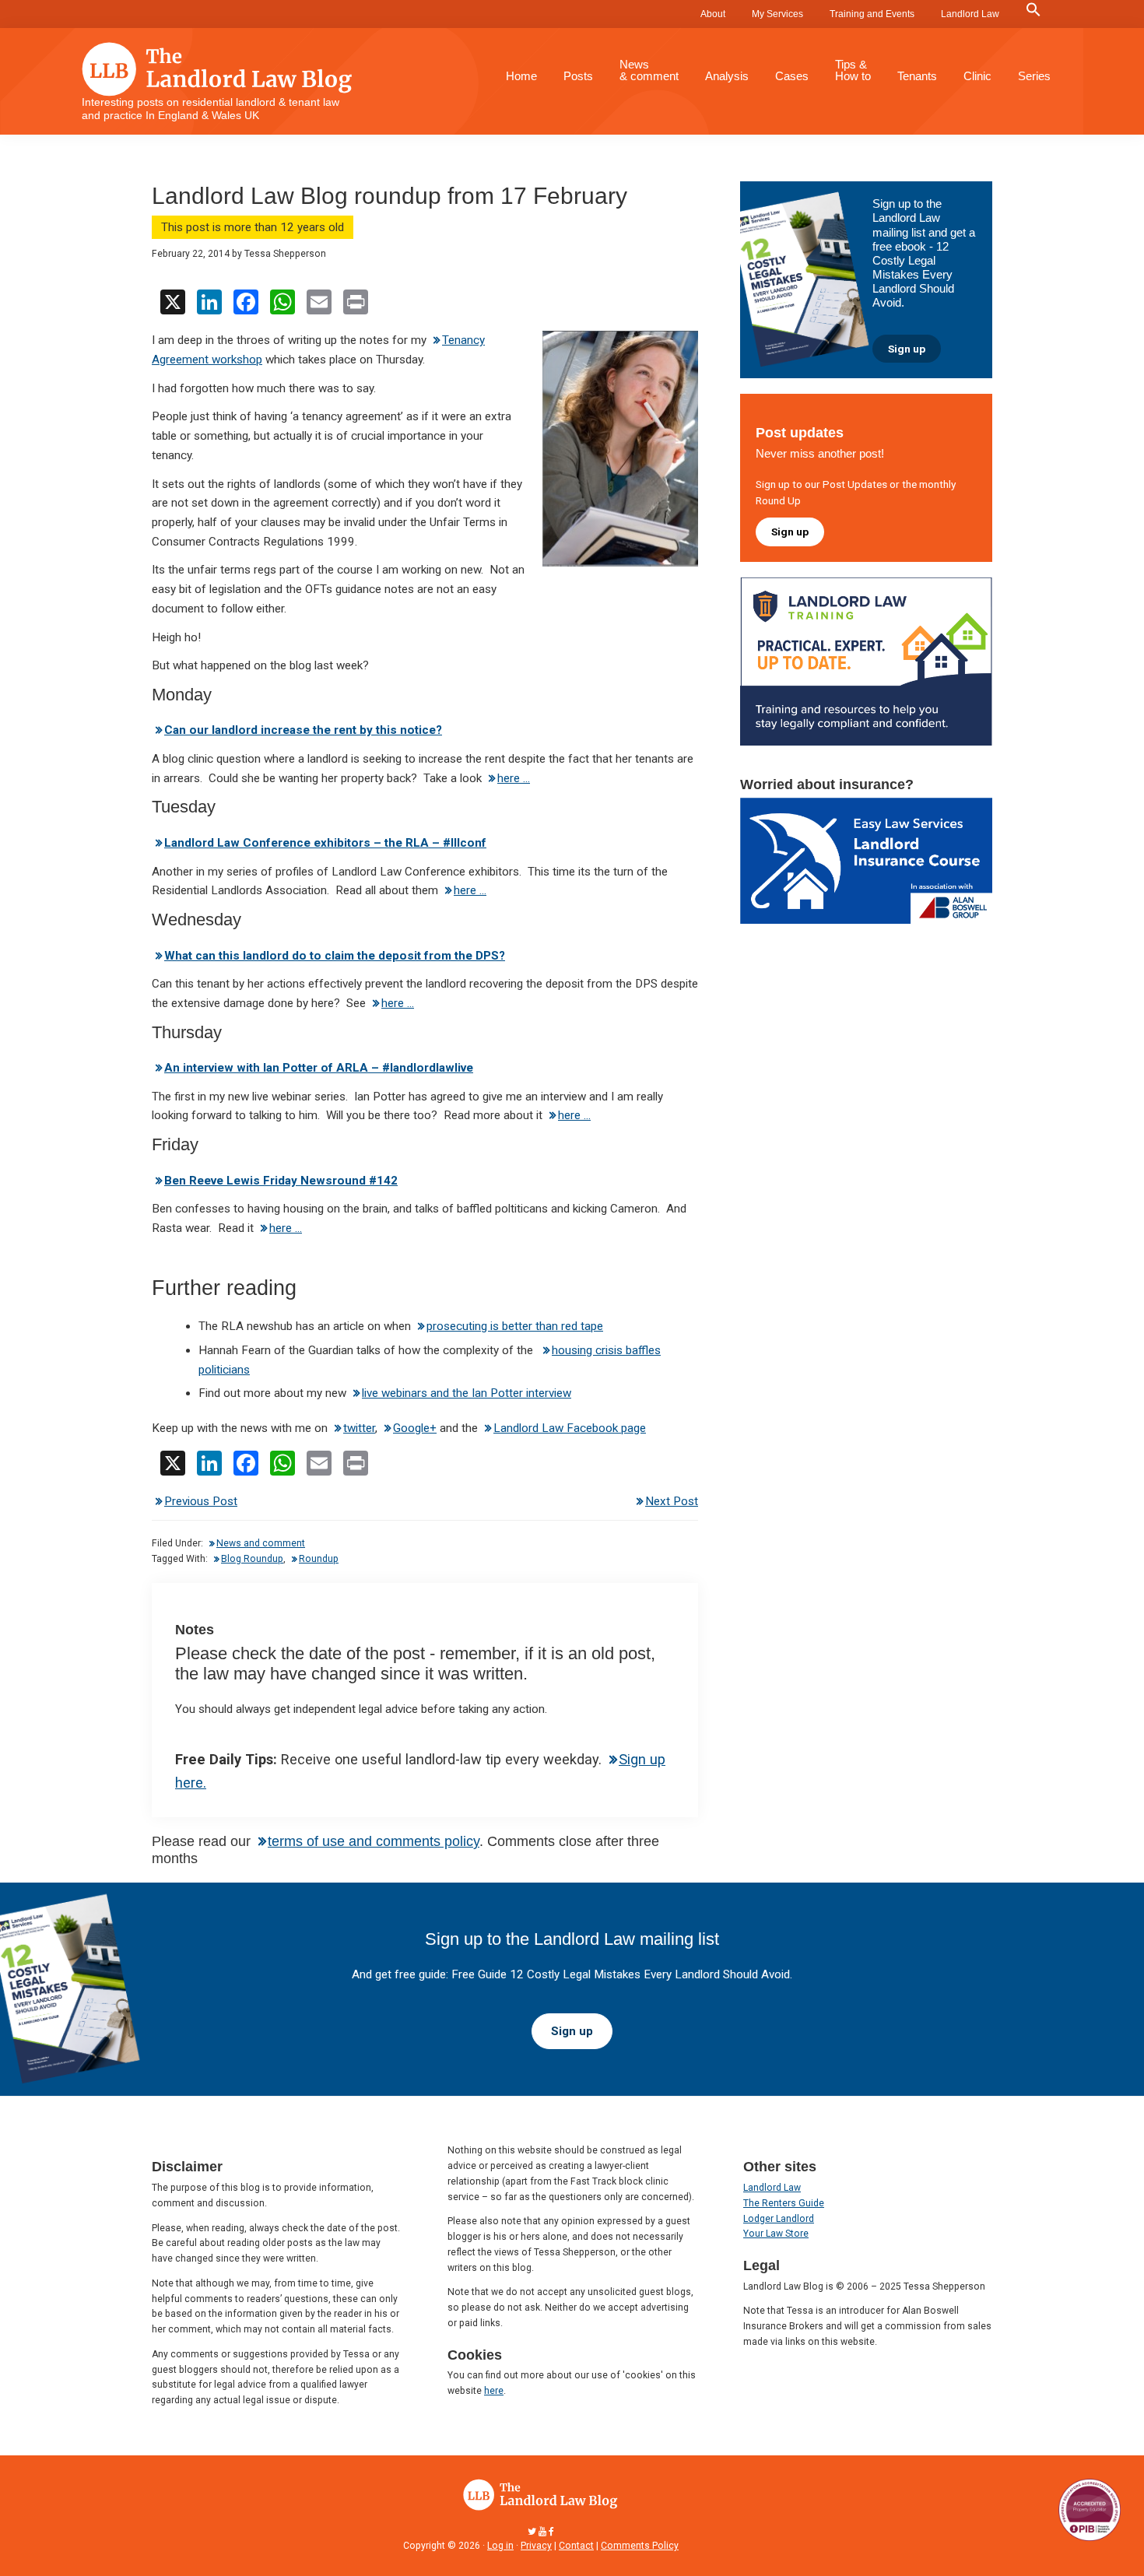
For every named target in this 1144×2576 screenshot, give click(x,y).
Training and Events (872, 14)
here (494, 2391)
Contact (576, 2546)
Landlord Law (970, 14)
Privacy (536, 2546)
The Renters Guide (784, 2203)
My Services (777, 14)
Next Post (672, 1501)
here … (514, 778)
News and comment (261, 1543)
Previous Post (201, 1501)
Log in (500, 2546)
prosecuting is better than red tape (515, 1326)
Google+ (415, 1428)
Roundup (319, 1559)
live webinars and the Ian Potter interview (467, 1393)
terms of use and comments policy (374, 1841)
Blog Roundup (252, 1559)
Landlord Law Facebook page (570, 1428)
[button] (1033, 10)
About (713, 14)
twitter (359, 1428)
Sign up (907, 349)
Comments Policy (640, 2546)
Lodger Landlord (779, 2219)
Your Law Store (776, 2234)
